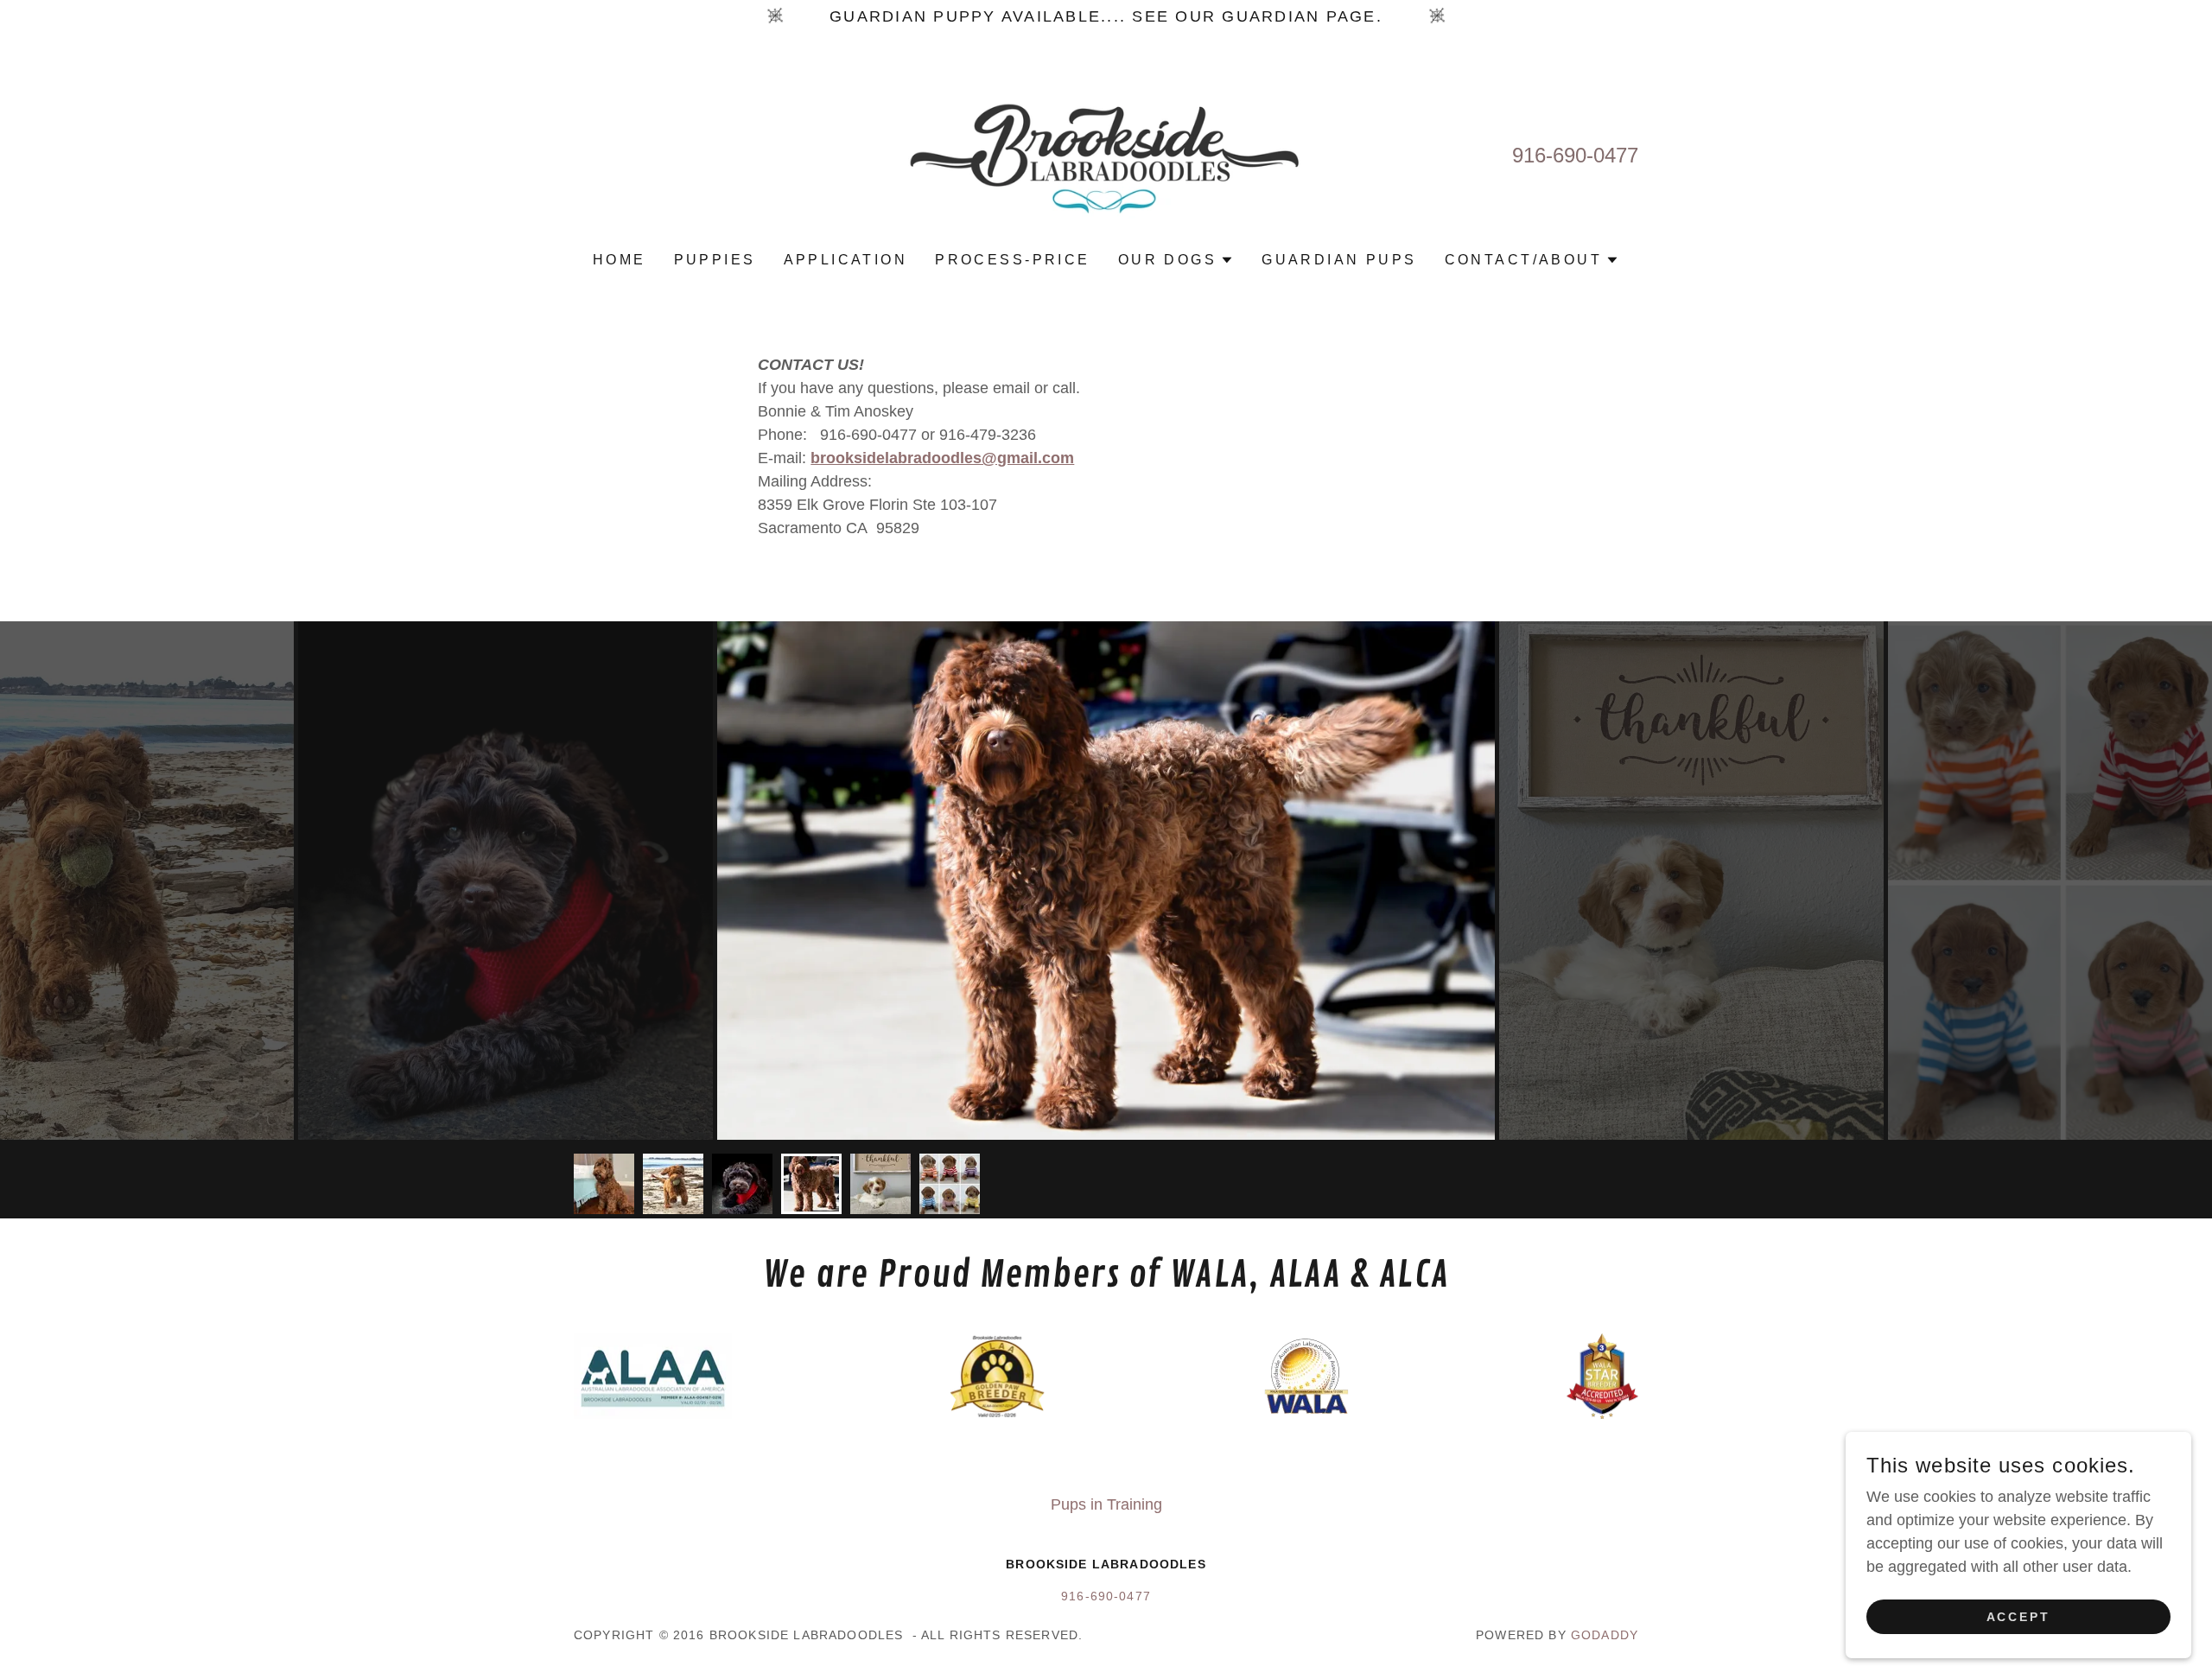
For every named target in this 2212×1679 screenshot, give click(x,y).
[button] (1176, 260)
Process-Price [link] (1013, 260)
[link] (1106, 154)
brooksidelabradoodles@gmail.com (942, 458)
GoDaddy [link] (1605, 1635)
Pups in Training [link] (1106, 1504)
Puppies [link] (715, 260)
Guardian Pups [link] (1339, 260)
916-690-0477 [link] (1575, 155)
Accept (2019, 1617)
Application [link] (846, 260)
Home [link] (620, 260)
